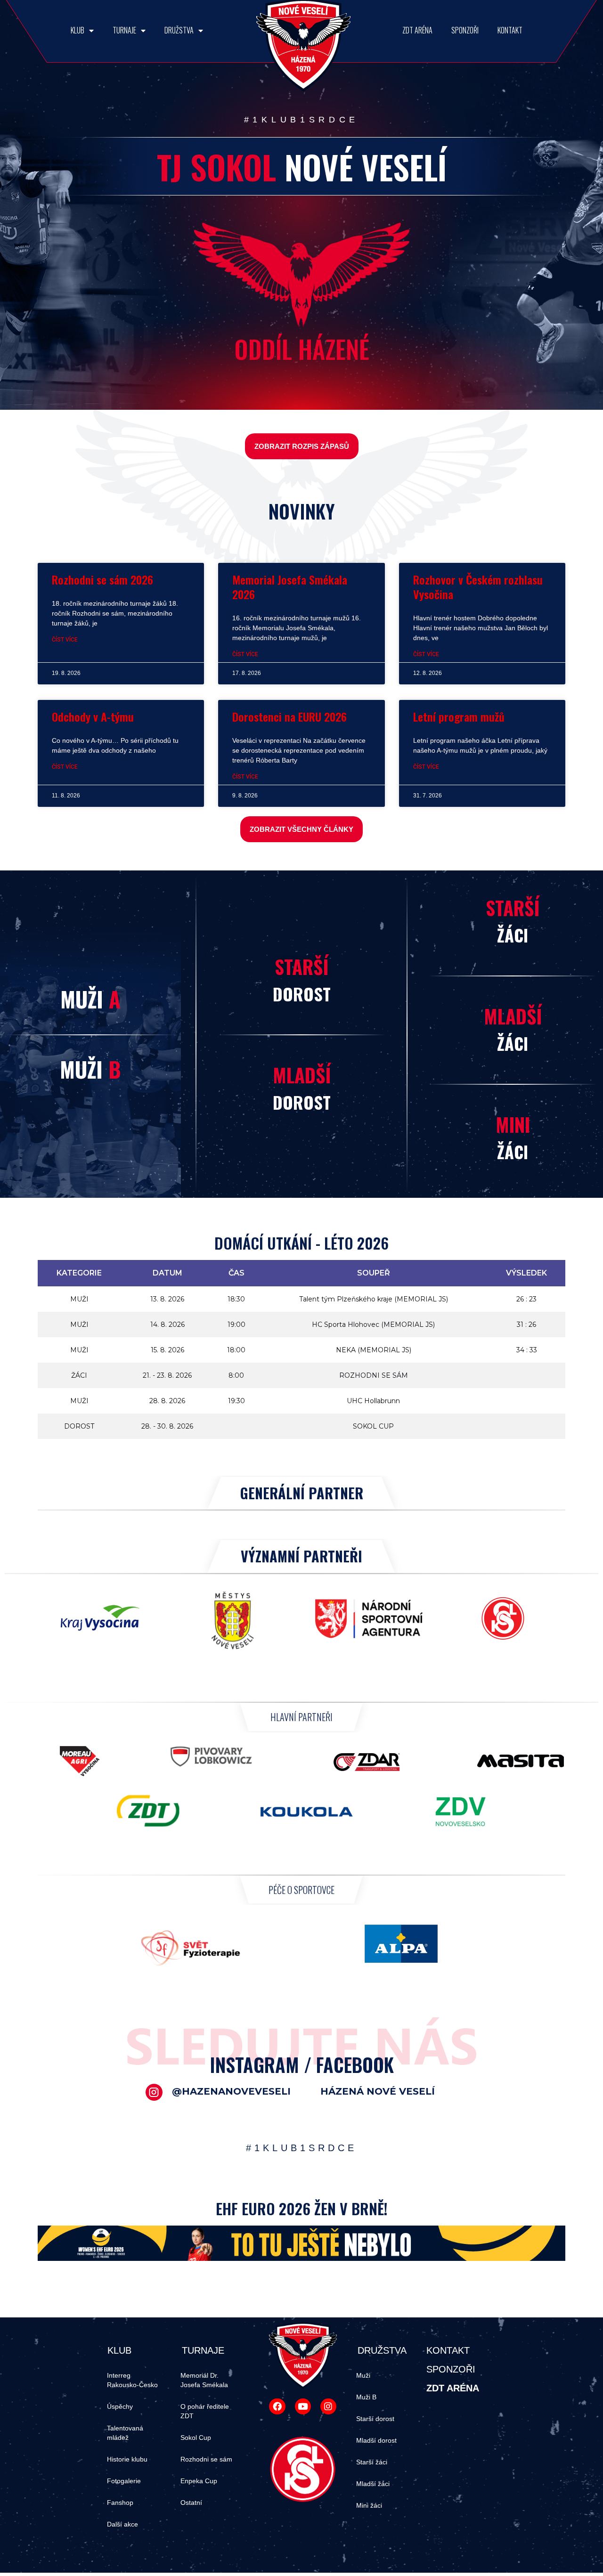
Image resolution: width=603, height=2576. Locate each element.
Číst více (65, 640)
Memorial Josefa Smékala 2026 (290, 587)
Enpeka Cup (199, 2481)
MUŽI (90, 999)
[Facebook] (277, 2406)
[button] (302, 446)
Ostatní (191, 2503)
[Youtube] (303, 2406)
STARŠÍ (301, 967)
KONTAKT (510, 30)
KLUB (77, 30)
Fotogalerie (124, 2481)
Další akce (122, 2524)
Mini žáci (369, 2505)
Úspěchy (120, 2406)
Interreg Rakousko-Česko (132, 2380)
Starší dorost (375, 2419)
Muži (363, 2375)
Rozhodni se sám (206, 2459)
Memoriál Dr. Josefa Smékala (204, 2380)
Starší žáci (372, 2462)
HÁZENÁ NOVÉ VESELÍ (378, 2091)
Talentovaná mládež (125, 2433)
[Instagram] (328, 2406)
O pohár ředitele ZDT (205, 2411)
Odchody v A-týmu (93, 716)
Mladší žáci (373, 2484)
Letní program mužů (459, 716)
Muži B (366, 2397)
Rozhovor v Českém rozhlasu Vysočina (478, 587)
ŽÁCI (513, 935)
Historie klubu (127, 2459)
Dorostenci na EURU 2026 (289, 716)
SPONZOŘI (465, 30)
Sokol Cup (196, 2438)
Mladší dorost (376, 2440)
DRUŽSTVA (179, 30)
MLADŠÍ (302, 1075)
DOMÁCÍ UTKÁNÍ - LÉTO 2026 (301, 1243)
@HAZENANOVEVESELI (231, 2091)
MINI (513, 1124)
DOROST (302, 994)
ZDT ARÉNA (417, 30)
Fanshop (120, 2503)
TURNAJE (124, 30)
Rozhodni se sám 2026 (102, 579)
